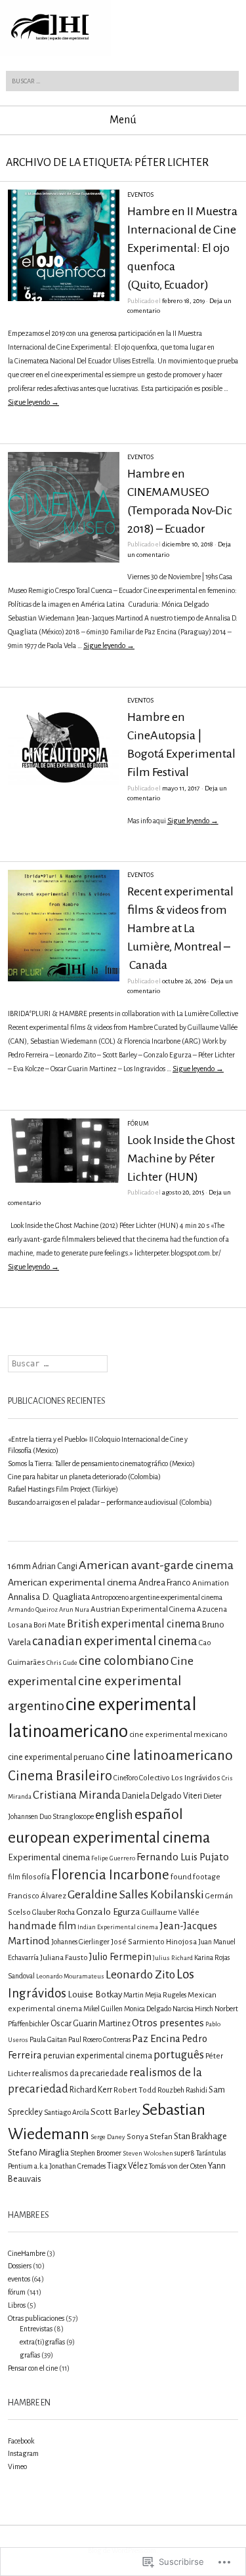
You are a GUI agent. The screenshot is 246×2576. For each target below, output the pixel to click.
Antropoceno (110, 1597)
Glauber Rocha (53, 1912)
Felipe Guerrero (113, 1858)
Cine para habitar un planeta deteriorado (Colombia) (84, 1477)
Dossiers (20, 2266)
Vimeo (17, 2466)
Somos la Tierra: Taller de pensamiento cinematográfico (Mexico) (101, 1463)
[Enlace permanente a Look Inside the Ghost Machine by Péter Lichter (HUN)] (64, 1180)
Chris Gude (62, 1663)
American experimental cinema (72, 1582)
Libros (17, 2305)
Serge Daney (108, 2137)
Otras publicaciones (36, 2318)
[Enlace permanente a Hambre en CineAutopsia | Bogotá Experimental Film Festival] (64, 804)
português (179, 2055)
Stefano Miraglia (38, 2153)
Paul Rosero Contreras (99, 2039)
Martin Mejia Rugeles (155, 1995)
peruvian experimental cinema (98, 2056)
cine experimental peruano (56, 1757)
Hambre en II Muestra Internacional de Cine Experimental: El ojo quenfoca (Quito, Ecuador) (182, 248)
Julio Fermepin (120, 1957)
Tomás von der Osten (178, 2166)
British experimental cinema (134, 1624)
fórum (138, 1123)
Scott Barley (115, 2112)
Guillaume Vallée (171, 1912)
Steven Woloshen (148, 2153)
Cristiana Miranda (77, 1795)
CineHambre (27, 2253)
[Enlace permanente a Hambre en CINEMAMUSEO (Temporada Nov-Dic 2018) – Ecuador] (64, 560)
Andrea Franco (165, 1583)
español (159, 1814)
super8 (185, 2153)
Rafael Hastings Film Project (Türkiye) (63, 1489)
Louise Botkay (95, 1994)
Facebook (21, 2441)
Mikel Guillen (103, 2009)
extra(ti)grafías (42, 2342)
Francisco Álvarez (37, 1896)
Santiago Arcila (67, 2112)
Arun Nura (74, 1609)
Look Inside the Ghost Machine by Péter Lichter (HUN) (181, 1158)
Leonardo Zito (140, 1974)
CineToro (126, 1778)
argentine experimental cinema (176, 1597)
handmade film (42, 1926)
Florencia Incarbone (110, 1875)
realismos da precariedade (80, 2074)
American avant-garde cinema (156, 1565)
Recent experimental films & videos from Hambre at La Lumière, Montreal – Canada (180, 928)
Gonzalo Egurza (108, 1912)
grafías (30, 2355)
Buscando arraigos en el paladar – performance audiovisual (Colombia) (110, 1502)
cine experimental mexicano (178, 1735)
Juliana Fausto (64, 1958)
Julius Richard (173, 1958)
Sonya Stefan (150, 2137)
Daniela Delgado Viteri (162, 1796)
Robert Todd (135, 2090)
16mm (19, 1566)
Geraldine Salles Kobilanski (136, 1894)
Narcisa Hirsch (193, 2009)
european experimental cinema (109, 1838)
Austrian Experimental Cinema (143, 1609)
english (114, 1815)
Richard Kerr (91, 2090)
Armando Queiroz (33, 1609)
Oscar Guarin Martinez (91, 2024)
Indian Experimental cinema (118, 1927)
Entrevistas (36, 2329)
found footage (195, 1877)
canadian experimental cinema (115, 1641)
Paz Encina (156, 2038)
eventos (140, 194)
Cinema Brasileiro (60, 1776)
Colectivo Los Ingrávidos (180, 1778)
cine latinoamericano (169, 1755)
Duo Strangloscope (67, 1816)
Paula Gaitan (48, 2039)
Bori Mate (50, 1625)
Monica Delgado (148, 2009)
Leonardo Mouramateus (70, 1976)
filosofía (36, 1877)
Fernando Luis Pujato (183, 1857)
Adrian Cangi (55, 1566)
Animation (211, 1583)
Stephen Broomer (96, 2153)
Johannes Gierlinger (80, 1942)
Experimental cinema (49, 1857)
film (14, 1877)
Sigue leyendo (33, 402)
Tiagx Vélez (127, 2166)
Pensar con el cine (33, 2368)
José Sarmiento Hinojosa (154, 1942)
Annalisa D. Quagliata (49, 1597)
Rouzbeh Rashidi (182, 2090)
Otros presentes (168, 2023)
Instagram (23, 2453)
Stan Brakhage (200, 2136)
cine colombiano (124, 1661)
